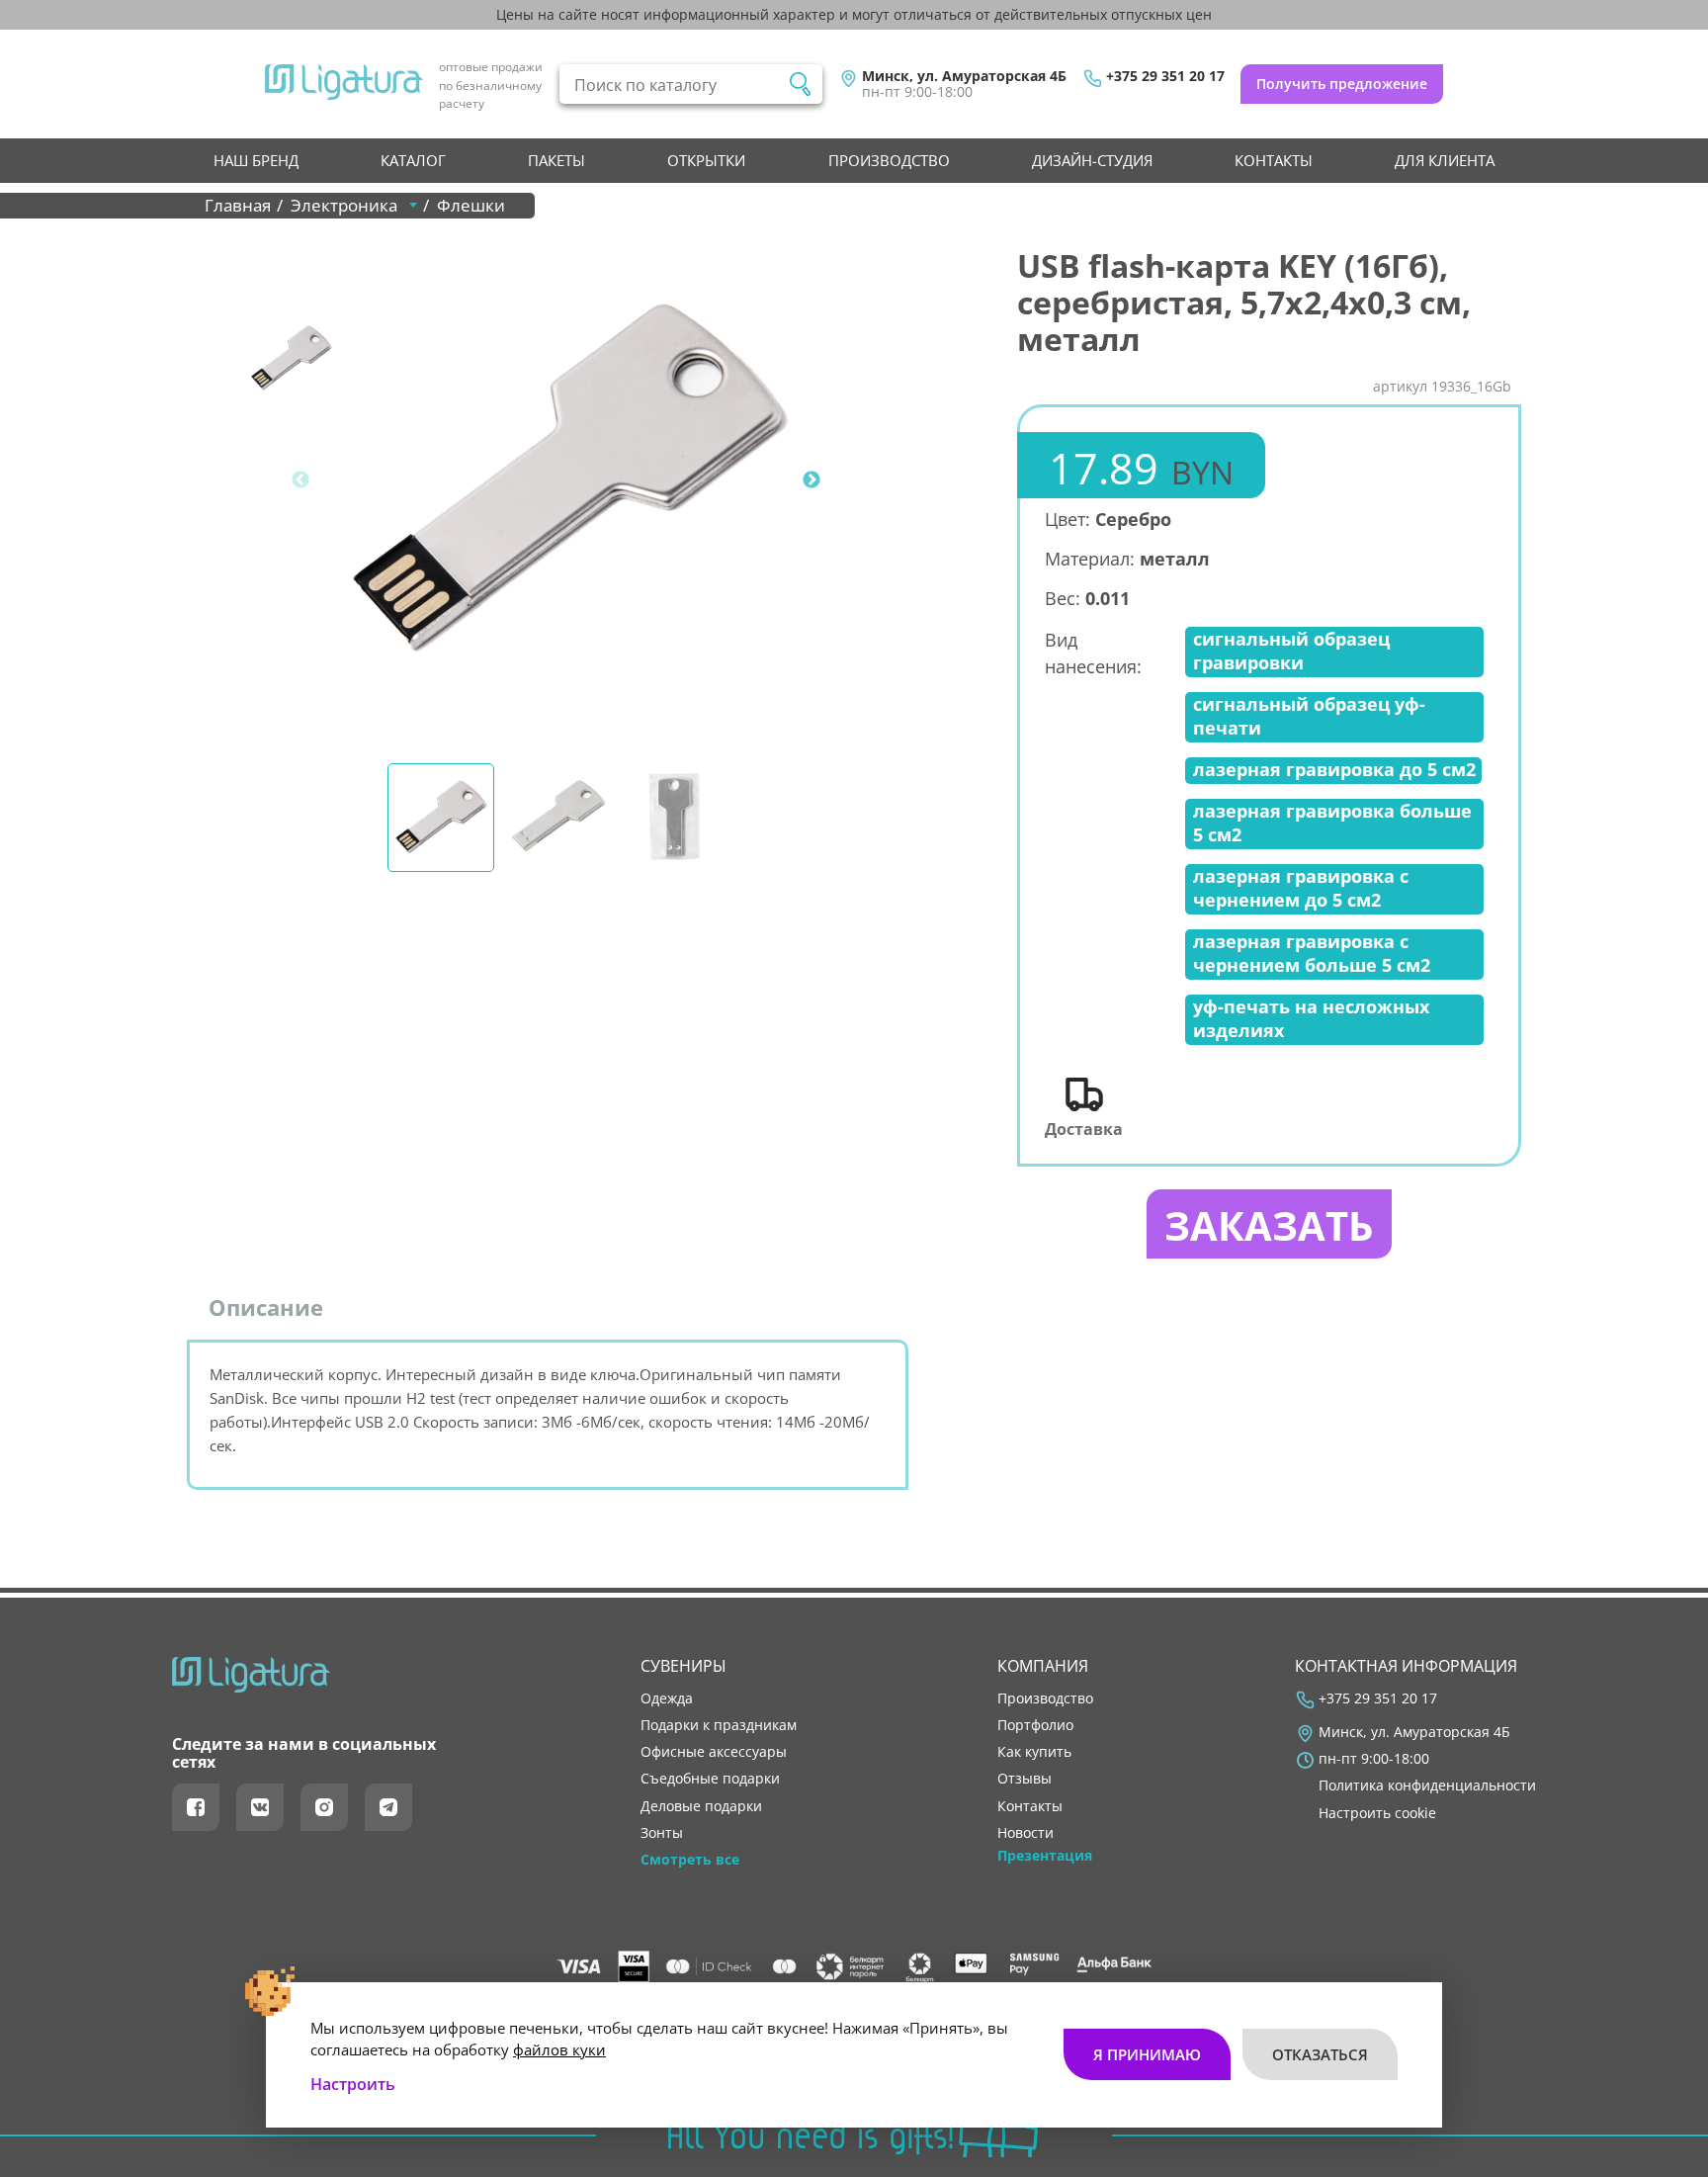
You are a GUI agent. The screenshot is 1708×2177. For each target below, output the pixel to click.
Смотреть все (690, 1860)
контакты (1274, 160)
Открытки (706, 160)
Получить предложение (1342, 84)
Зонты (662, 1833)
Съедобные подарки (710, 1779)
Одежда (667, 1698)
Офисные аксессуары (714, 1752)
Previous (300, 480)
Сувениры (683, 1666)
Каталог (413, 160)
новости (1025, 1833)
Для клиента (1445, 160)
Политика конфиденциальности (1427, 1785)
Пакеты (556, 160)
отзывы (1025, 1779)
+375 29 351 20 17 (1165, 76)
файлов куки (559, 2049)
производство (889, 160)
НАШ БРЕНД (256, 160)
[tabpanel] (568, 480)
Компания (1043, 1666)
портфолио (1035, 1725)
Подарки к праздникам (719, 1725)
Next (811, 480)
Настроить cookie (1377, 1813)
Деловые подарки (701, 1806)
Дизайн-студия (1092, 160)
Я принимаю (1147, 2054)
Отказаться (1320, 2054)
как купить (1034, 1752)
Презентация (1045, 1856)
